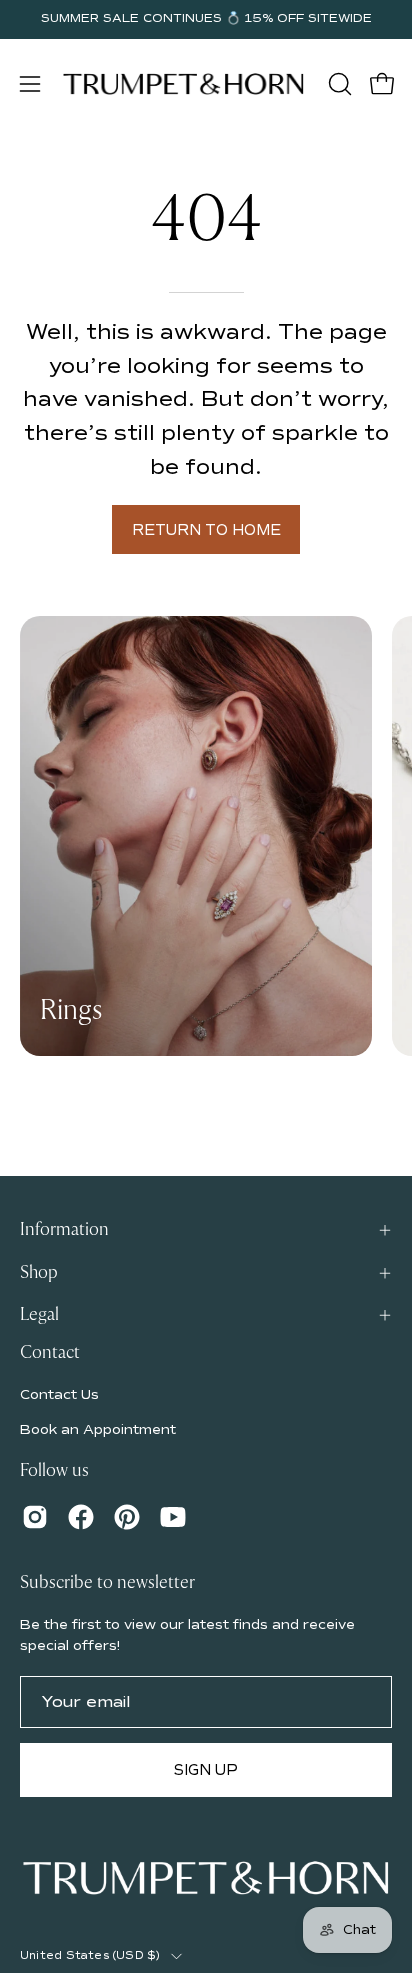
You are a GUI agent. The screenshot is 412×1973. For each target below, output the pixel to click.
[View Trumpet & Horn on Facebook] (81, 1517)
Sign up (206, 1770)
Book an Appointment (98, 1429)
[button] (338, 84)
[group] (206, 19)
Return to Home (206, 530)
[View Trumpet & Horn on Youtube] (173, 1517)
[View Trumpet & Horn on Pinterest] (127, 1517)
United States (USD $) (90, 1955)
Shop (39, 1272)
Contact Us (59, 1394)
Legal (39, 1314)
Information (64, 1229)
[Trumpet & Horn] (184, 83)
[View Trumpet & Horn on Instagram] (35, 1517)
